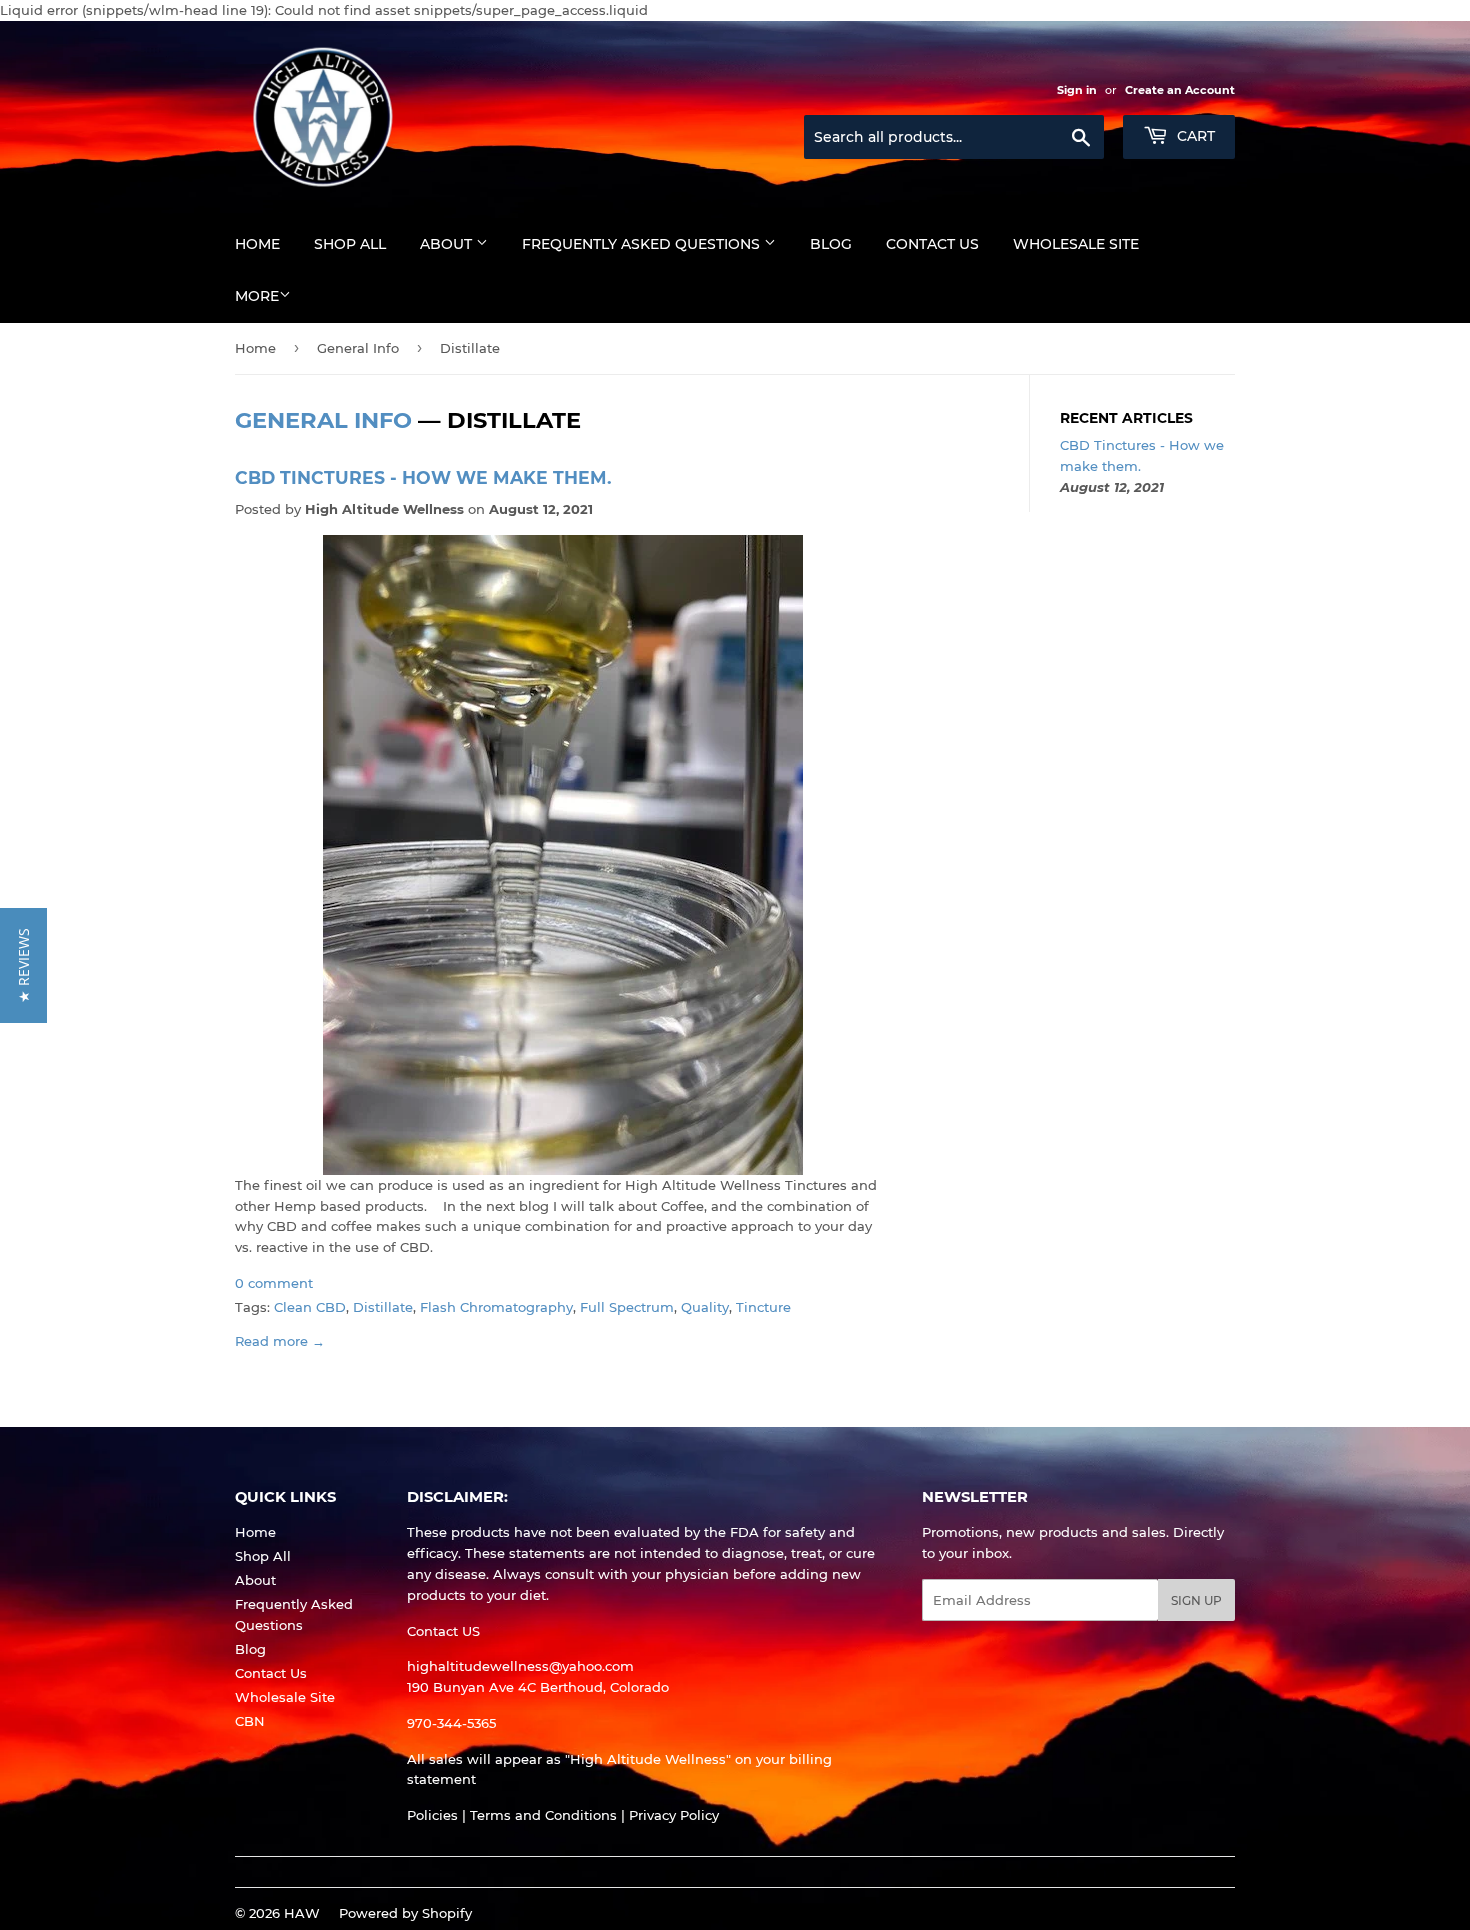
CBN (250, 1721)
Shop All (350, 244)
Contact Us (932, 244)
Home (257, 244)
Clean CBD (310, 1307)
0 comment (274, 1283)
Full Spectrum (627, 1307)
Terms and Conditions (543, 1815)
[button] (23, 965)
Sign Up (1196, 1600)
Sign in (1077, 90)
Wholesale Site (1076, 244)
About (448, 244)
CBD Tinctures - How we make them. (423, 477)
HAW (302, 1913)
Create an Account (1180, 90)
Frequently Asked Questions (643, 244)
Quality (705, 1307)
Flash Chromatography (496, 1307)
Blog (831, 244)
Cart (1194, 136)
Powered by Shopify (405, 1913)
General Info (358, 348)
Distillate (383, 1307)
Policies (432, 1815)
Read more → (280, 1341)
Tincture (763, 1307)
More (257, 296)
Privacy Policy (674, 1815)
